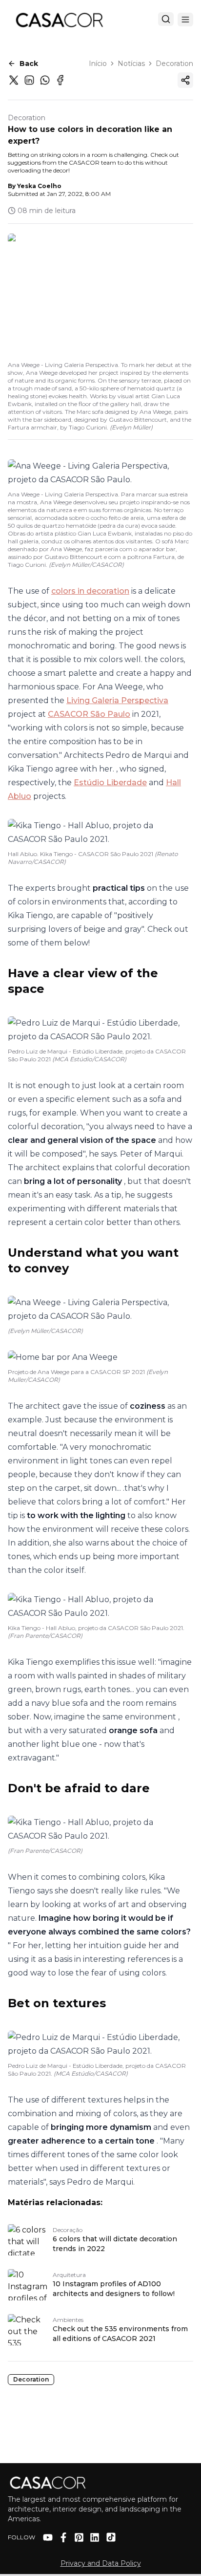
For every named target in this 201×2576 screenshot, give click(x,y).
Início (98, 64)
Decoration (174, 64)
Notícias (131, 64)
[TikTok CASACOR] (111, 2537)
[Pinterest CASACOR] (79, 2537)
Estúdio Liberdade (110, 783)
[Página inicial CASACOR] (59, 20)
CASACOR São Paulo (89, 714)
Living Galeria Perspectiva (117, 700)
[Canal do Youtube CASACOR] (48, 2537)
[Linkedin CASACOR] (95, 2537)
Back (29, 64)
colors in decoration (90, 591)
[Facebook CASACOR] (63, 2537)
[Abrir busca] (166, 19)
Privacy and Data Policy (101, 2563)
